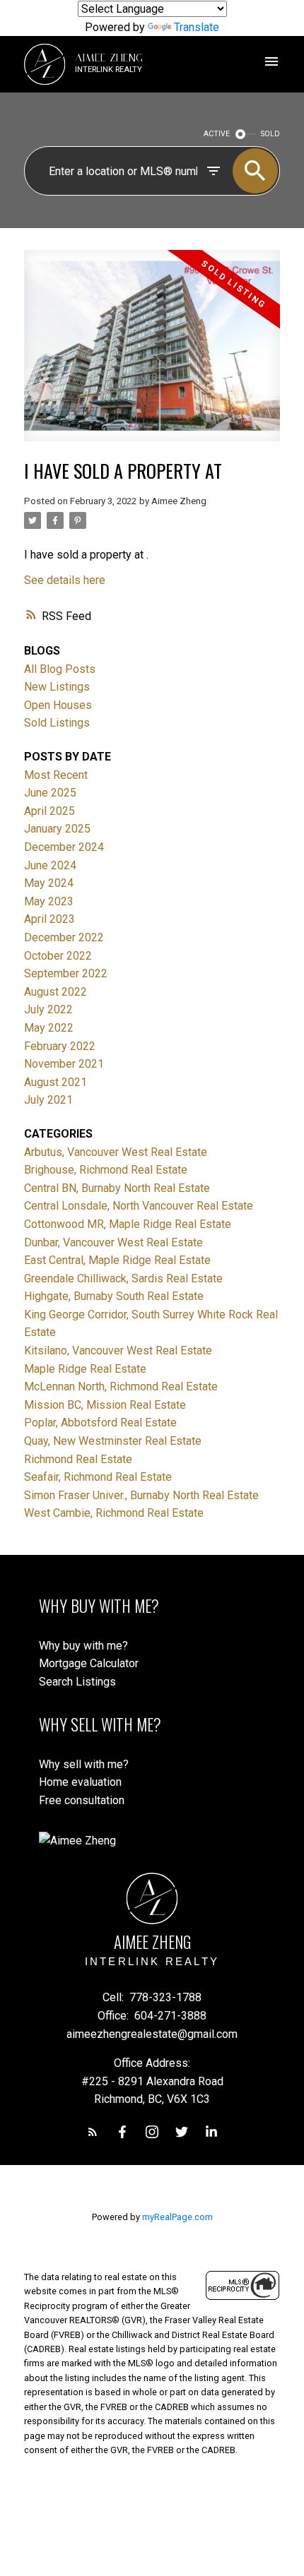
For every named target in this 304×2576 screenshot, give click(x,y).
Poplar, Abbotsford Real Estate (100, 1423)
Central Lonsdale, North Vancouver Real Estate (139, 1206)
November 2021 (64, 1064)
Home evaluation (80, 1782)
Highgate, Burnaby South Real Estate (114, 1296)
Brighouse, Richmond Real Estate (106, 1170)
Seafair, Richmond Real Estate (98, 1477)
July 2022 (48, 1009)
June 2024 (50, 865)
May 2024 (49, 883)
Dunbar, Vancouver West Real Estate (113, 1242)
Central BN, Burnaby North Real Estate (117, 1188)
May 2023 (49, 901)
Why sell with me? (84, 1764)
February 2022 (60, 1046)
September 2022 (66, 973)
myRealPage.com (177, 2217)
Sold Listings (57, 723)
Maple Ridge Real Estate (85, 1369)
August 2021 (55, 1082)
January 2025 (57, 829)
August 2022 (55, 992)
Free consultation (82, 1800)
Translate (197, 27)
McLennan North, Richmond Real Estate (121, 1387)
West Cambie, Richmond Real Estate (114, 1513)
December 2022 (64, 937)
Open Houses (58, 705)
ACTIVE (217, 134)
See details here (65, 580)
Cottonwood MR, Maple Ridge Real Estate (128, 1224)
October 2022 (58, 956)
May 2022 (49, 1028)
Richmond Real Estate (78, 1459)
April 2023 (49, 919)
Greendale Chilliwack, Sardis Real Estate (123, 1278)
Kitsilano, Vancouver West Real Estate (118, 1350)
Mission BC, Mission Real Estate (105, 1405)
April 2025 (49, 811)
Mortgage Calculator (89, 1663)
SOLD (270, 134)
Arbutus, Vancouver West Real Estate (116, 1152)
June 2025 (50, 793)
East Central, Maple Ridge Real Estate (117, 1260)
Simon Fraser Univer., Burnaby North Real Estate (141, 1495)
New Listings (57, 687)
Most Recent (56, 775)
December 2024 (64, 847)
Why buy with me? (83, 1646)
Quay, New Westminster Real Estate (113, 1441)
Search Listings (77, 1682)
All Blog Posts (60, 669)
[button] (93, 2132)
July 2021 (48, 1100)
